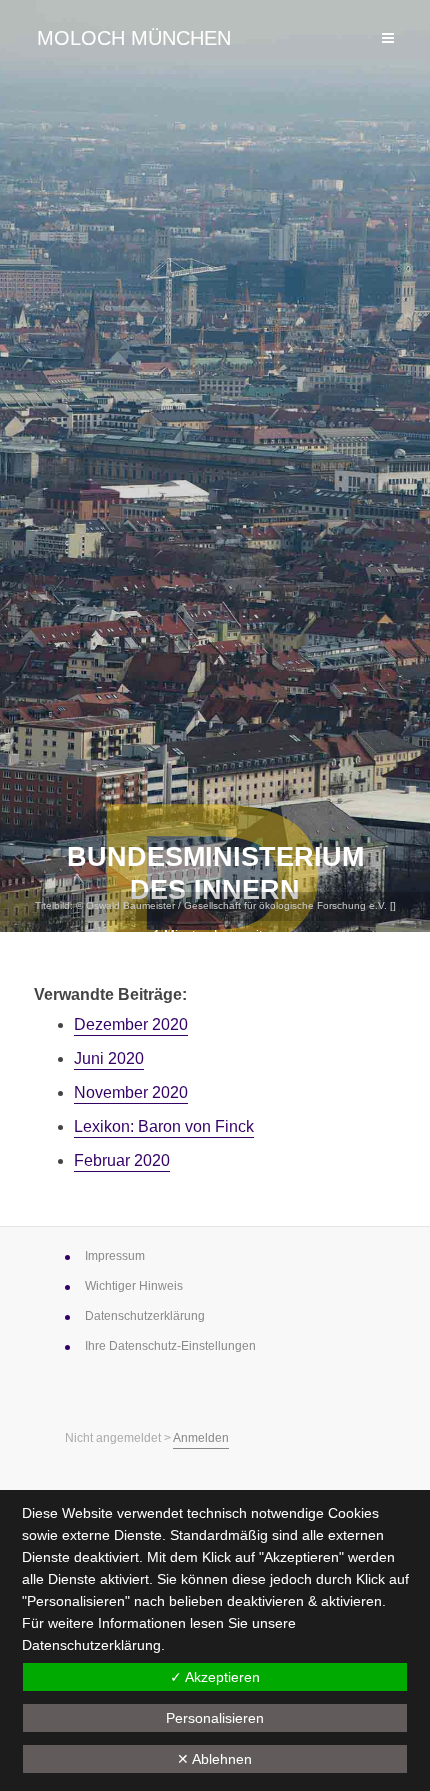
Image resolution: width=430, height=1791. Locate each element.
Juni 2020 (109, 1058)
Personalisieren (215, 1718)
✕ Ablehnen (214, 1759)
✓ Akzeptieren (215, 1677)
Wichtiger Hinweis (134, 1286)
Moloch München (134, 38)
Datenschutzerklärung (91, 1645)
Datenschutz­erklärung (145, 1316)
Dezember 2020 (131, 1024)
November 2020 (131, 1092)
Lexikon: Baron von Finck (164, 1126)
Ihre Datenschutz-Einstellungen (170, 1346)
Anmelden (201, 1438)
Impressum (115, 1256)
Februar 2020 (122, 1160)
